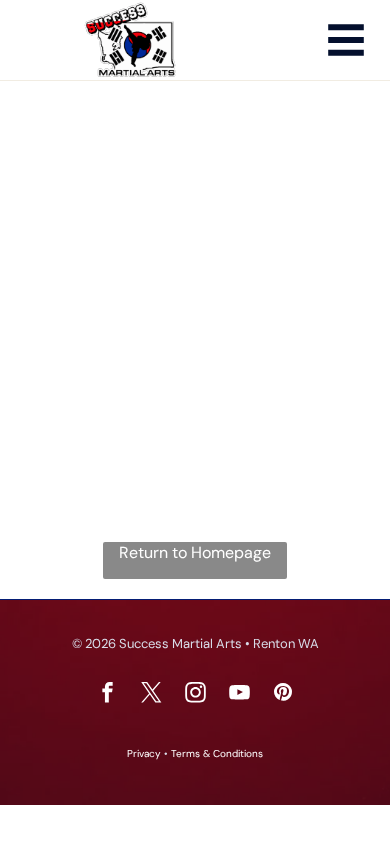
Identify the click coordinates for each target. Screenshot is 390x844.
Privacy (144, 753)
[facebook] (107, 694)
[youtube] (239, 694)
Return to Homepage (195, 552)
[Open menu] (346, 40)
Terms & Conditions (217, 753)
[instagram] (195, 694)
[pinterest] (283, 694)
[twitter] (151, 694)
